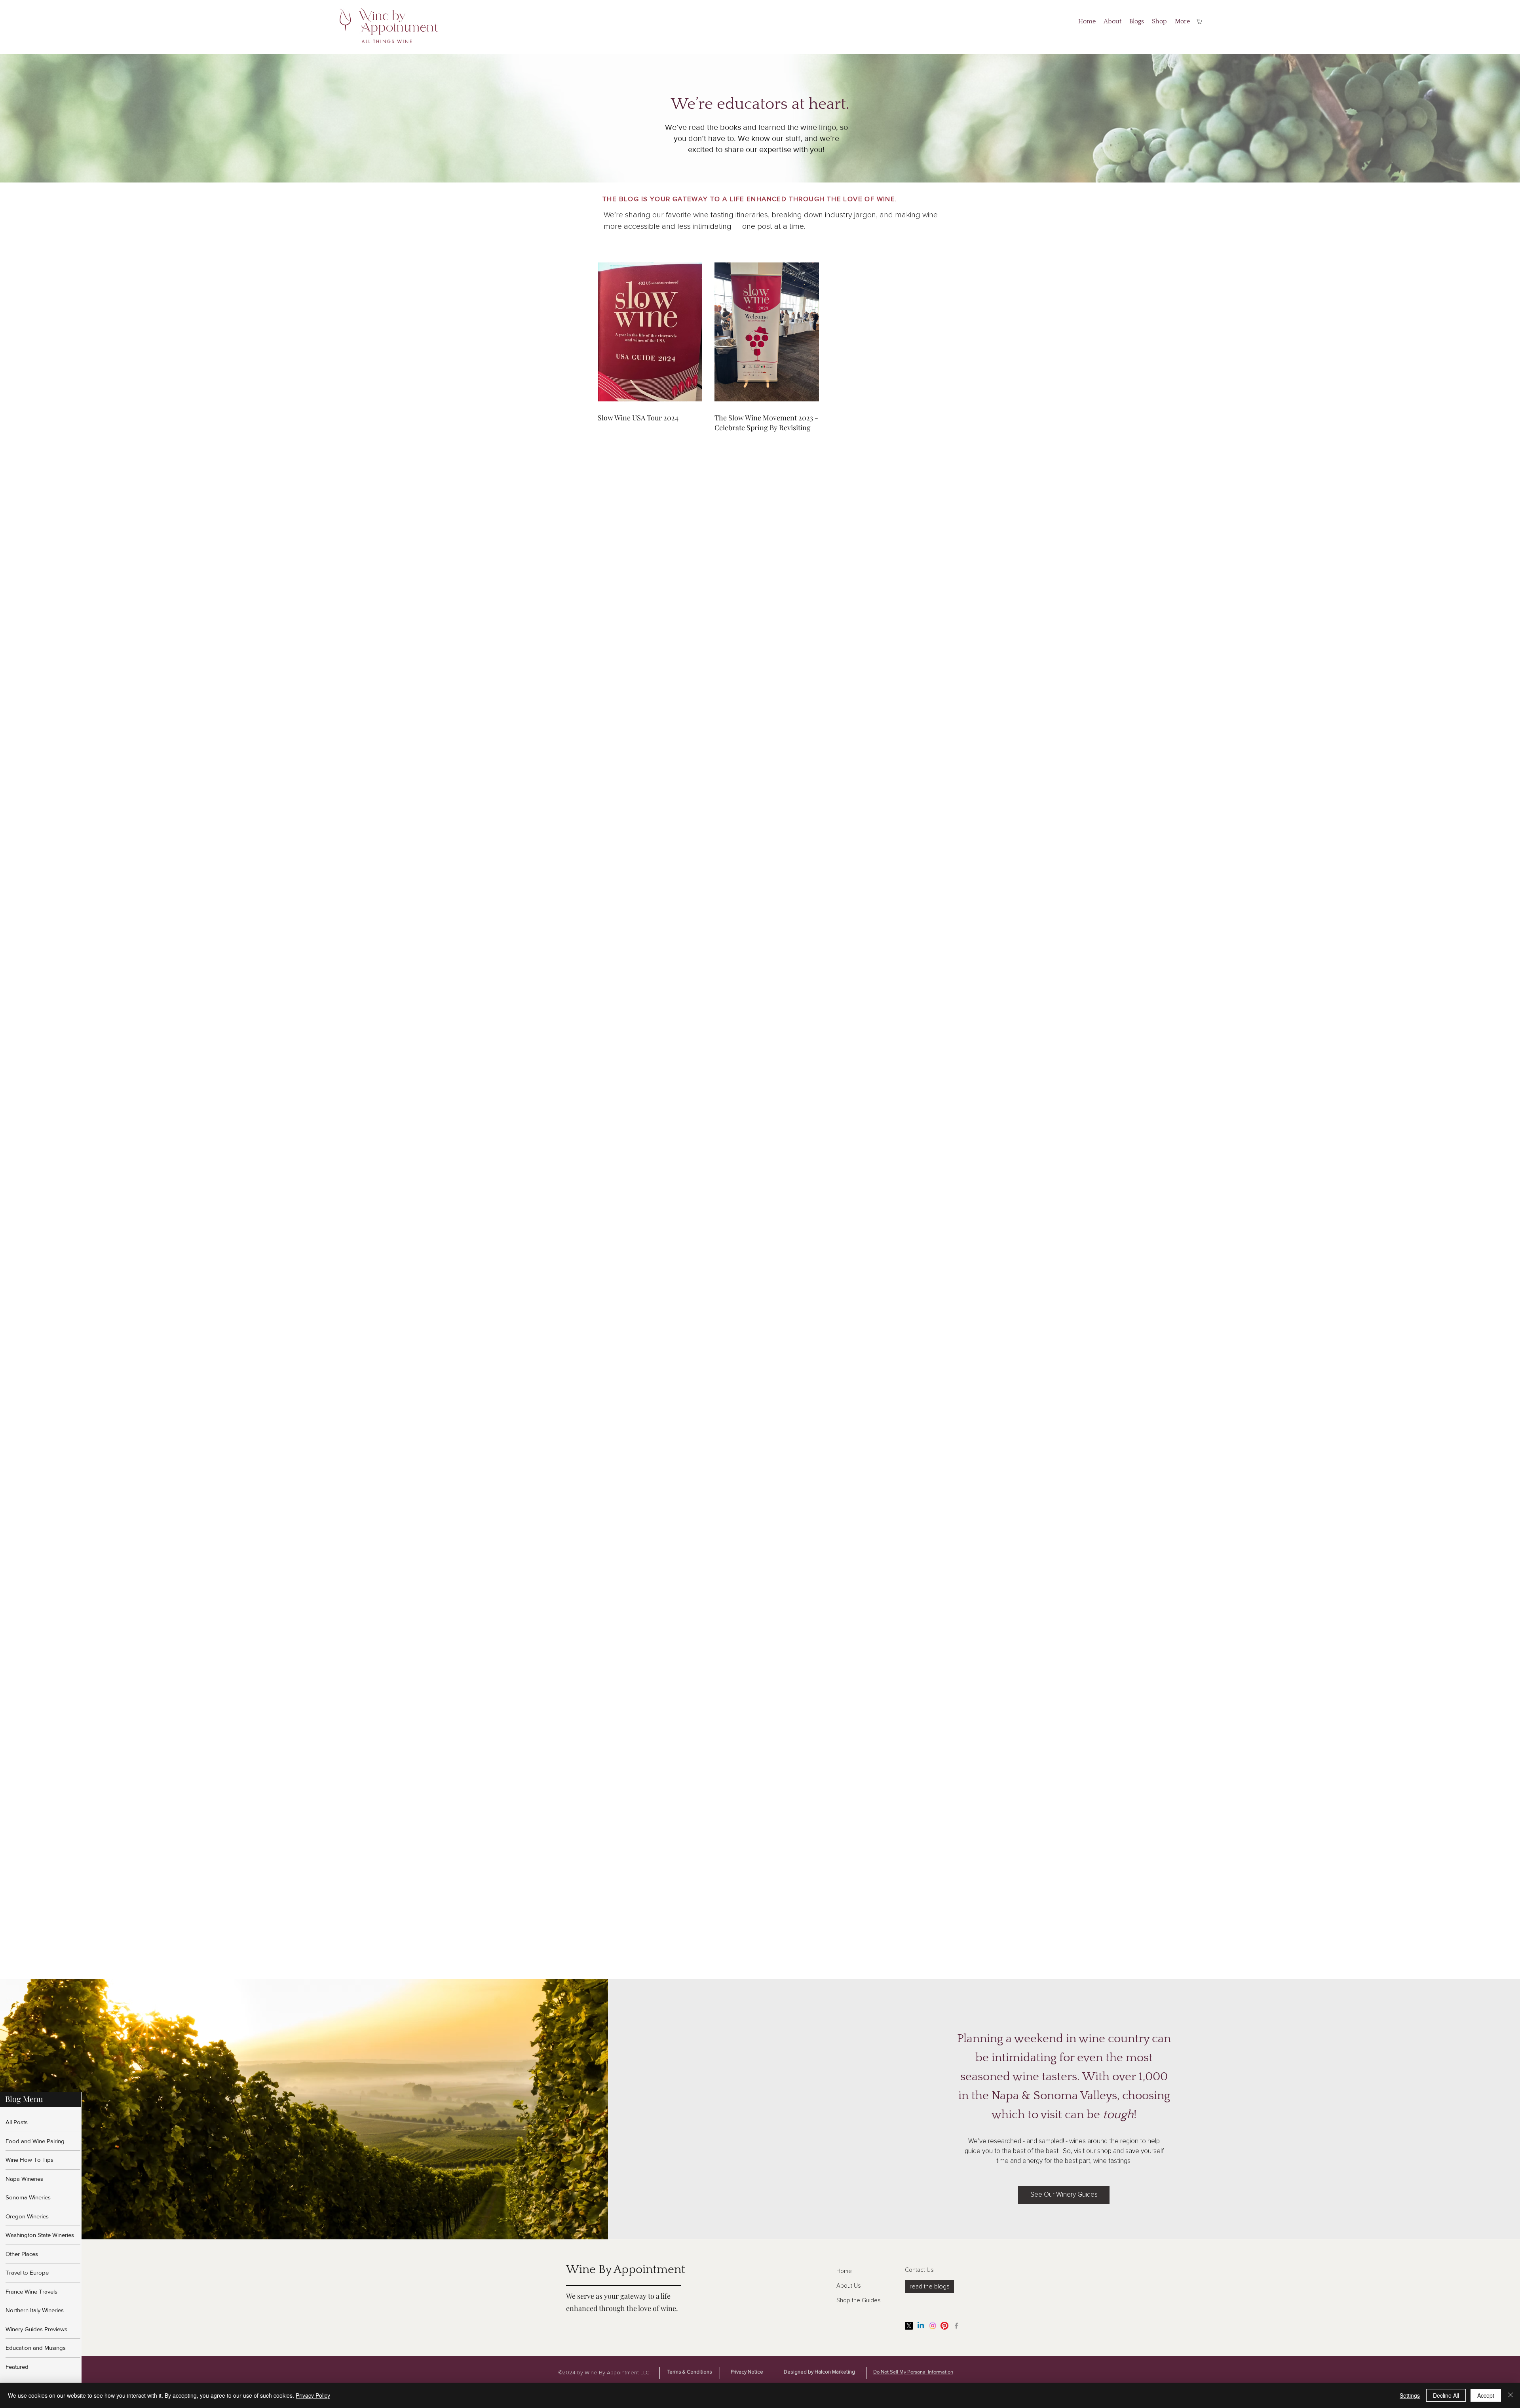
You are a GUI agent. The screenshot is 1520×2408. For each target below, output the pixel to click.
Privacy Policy (313, 2395)
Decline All (1446, 2395)
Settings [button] (1410, 2395)
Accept (1486, 2395)
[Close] (1510, 2395)
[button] (1200, 22)
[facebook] (956, 2326)
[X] (909, 2326)
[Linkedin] (921, 2326)
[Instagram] (933, 2326)
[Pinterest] (944, 2326)
